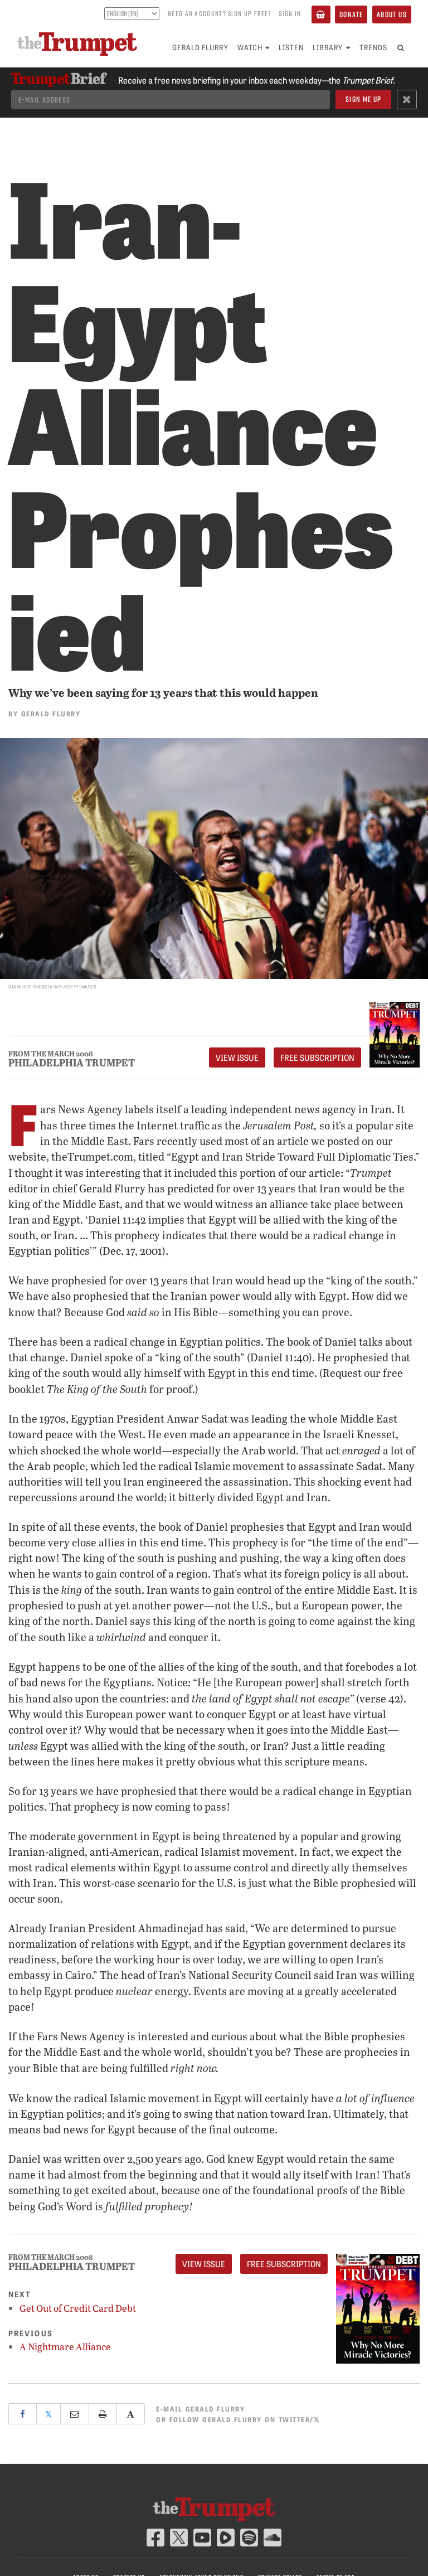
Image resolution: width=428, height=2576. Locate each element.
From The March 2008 (51, 1054)
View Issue (237, 1057)
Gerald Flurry (200, 47)
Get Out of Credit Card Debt (78, 2308)
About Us (392, 14)
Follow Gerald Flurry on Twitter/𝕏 (245, 2419)
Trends (373, 47)
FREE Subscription (317, 1057)
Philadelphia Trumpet (72, 1063)
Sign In (290, 13)
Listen (291, 47)
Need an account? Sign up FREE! (219, 13)
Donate (351, 14)
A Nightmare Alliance (65, 2347)
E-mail (200, 2408)
